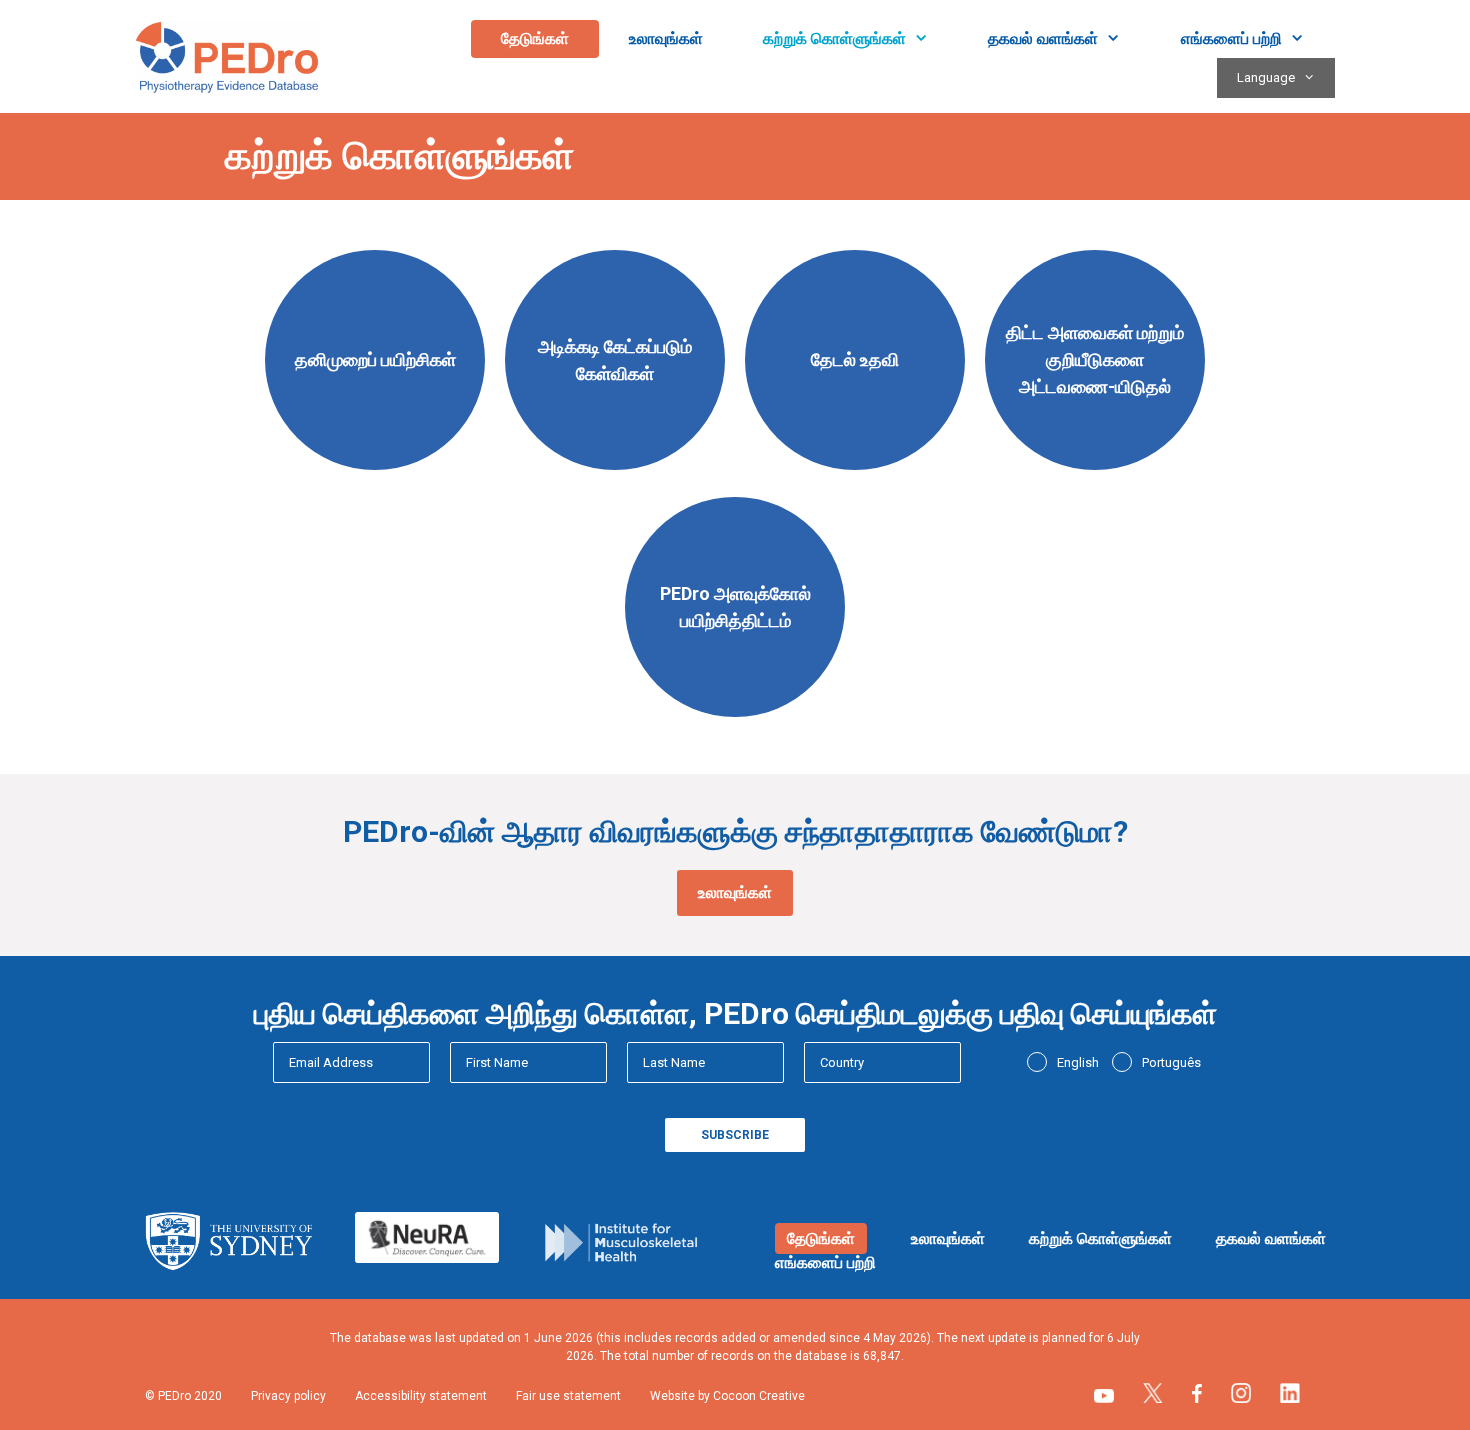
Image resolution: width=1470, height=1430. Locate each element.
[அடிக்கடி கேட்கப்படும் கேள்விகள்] (615, 474)
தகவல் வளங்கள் (1043, 38)
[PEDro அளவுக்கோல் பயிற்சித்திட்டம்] (735, 721)
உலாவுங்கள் (666, 38)
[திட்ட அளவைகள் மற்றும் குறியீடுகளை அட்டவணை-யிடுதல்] (1095, 474)
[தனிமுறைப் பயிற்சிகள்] (375, 474)
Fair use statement (568, 1396)
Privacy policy (288, 1396)
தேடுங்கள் (535, 38)
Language (1266, 77)
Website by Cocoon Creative (727, 1396)
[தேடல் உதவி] (855, 474)
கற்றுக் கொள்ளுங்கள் (834, 38)
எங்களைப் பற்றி (1231, 38)
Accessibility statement (421, 1396)
